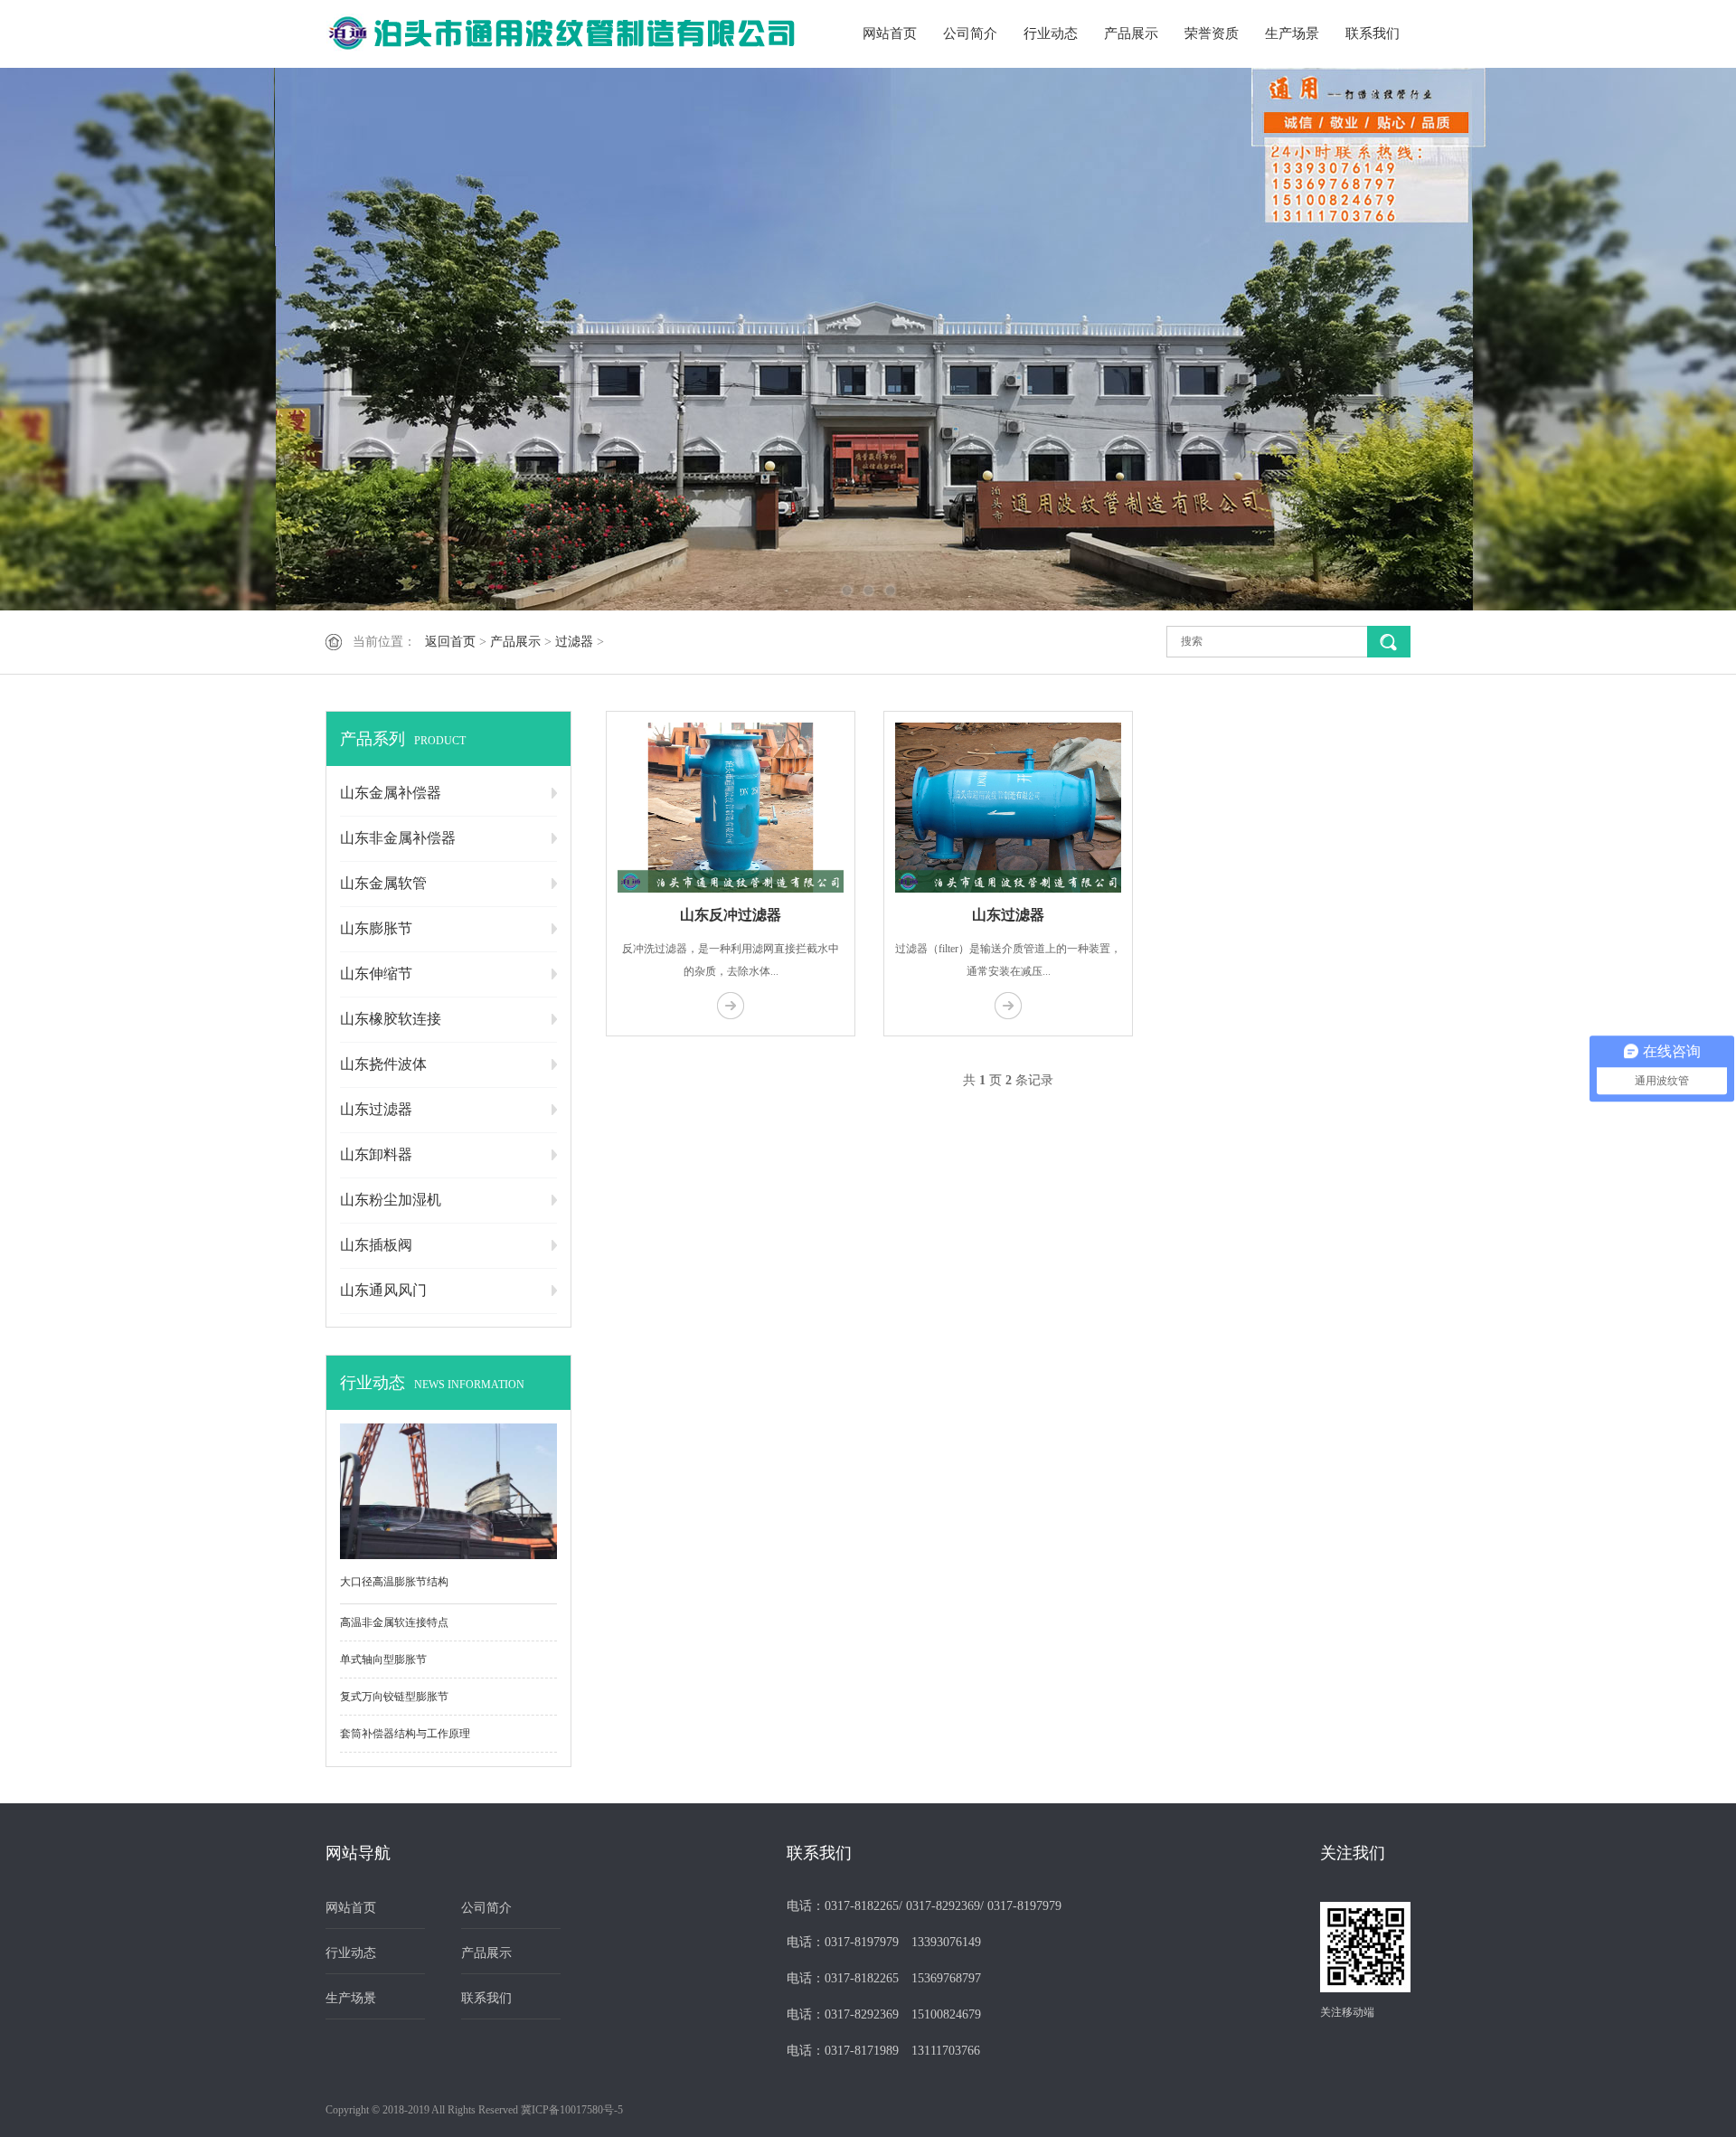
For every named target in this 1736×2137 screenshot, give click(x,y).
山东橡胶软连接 (391, 1019)
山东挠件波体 (383, 1064)
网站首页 (890, 33)
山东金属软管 (383, 883)
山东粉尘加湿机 (391, 1200)
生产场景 (1292, 33)
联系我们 (1373, 33)
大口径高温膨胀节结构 (394, 1582)
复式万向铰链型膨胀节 (394, 1697)
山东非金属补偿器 (398, 838)
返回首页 (450, 642)
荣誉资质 (1212, 33)
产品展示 (1131, 33)
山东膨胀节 (376, 928)
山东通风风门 (383, 1290)
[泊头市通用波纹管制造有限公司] (561, 34)
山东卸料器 (376, 1154)
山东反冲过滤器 (731, 915)
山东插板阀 (376, 1245)
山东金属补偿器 (391, 793)
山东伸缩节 (376, 974)
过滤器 (574, 642)
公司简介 (970, 33)
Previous (77, 339)
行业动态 (1051, 33)
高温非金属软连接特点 (394, 1622)
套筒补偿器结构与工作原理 (405, 1734)
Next (1659, 339)
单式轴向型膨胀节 (383, 1659)
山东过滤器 (376, 1109)
